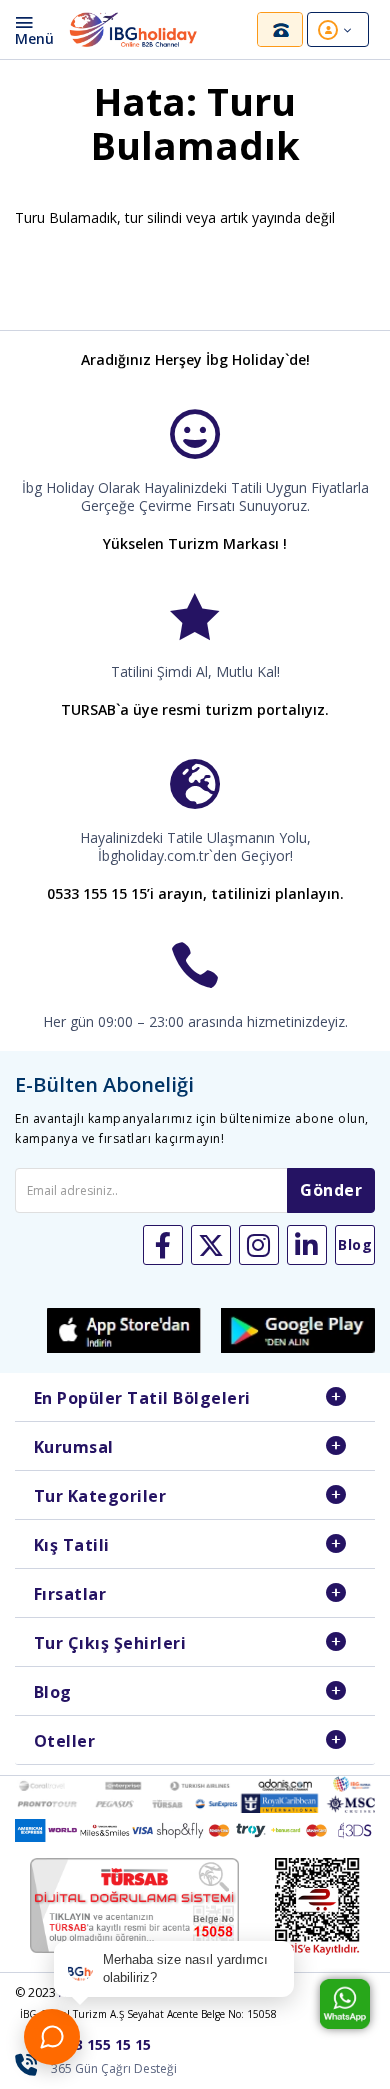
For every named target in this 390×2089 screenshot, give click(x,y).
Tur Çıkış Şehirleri (110, 1643)
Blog (53, 1692)
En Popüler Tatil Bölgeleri (142, 1398)
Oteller (65, 1741)
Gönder (331, 1190)
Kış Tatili (72, 1545)
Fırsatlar (70, 1594)
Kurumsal (74, 1447)
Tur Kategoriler (100, 1496)
